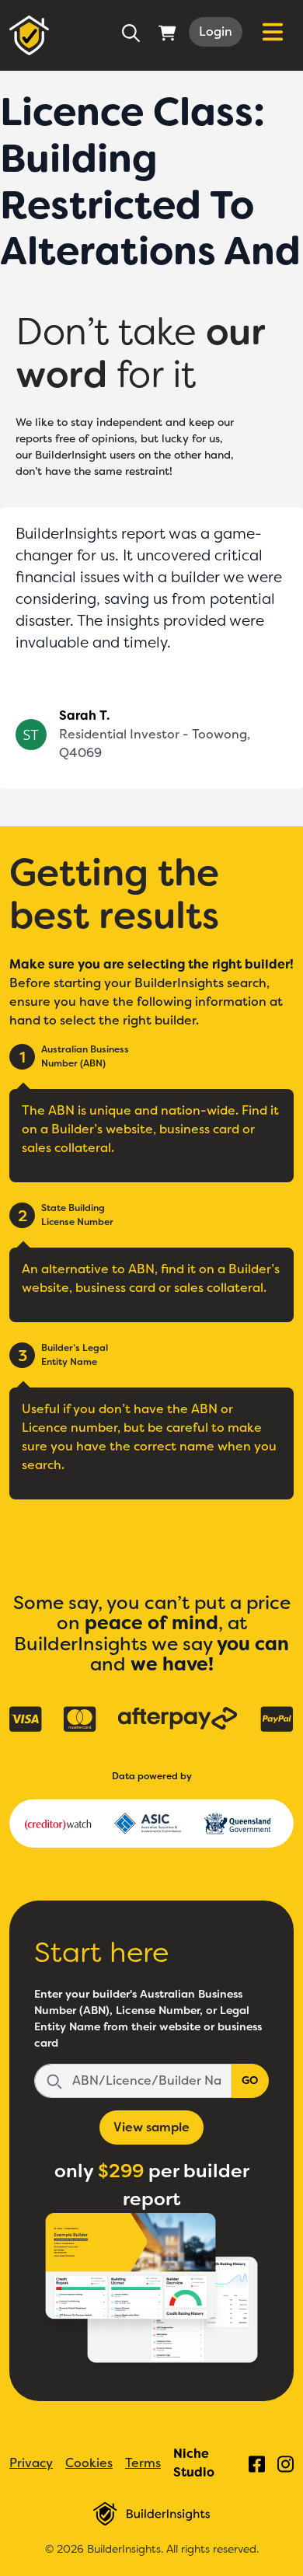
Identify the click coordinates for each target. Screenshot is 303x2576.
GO (250, 2080)
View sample (151, 2127)
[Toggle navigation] (273, 32)
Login (216, 31)
